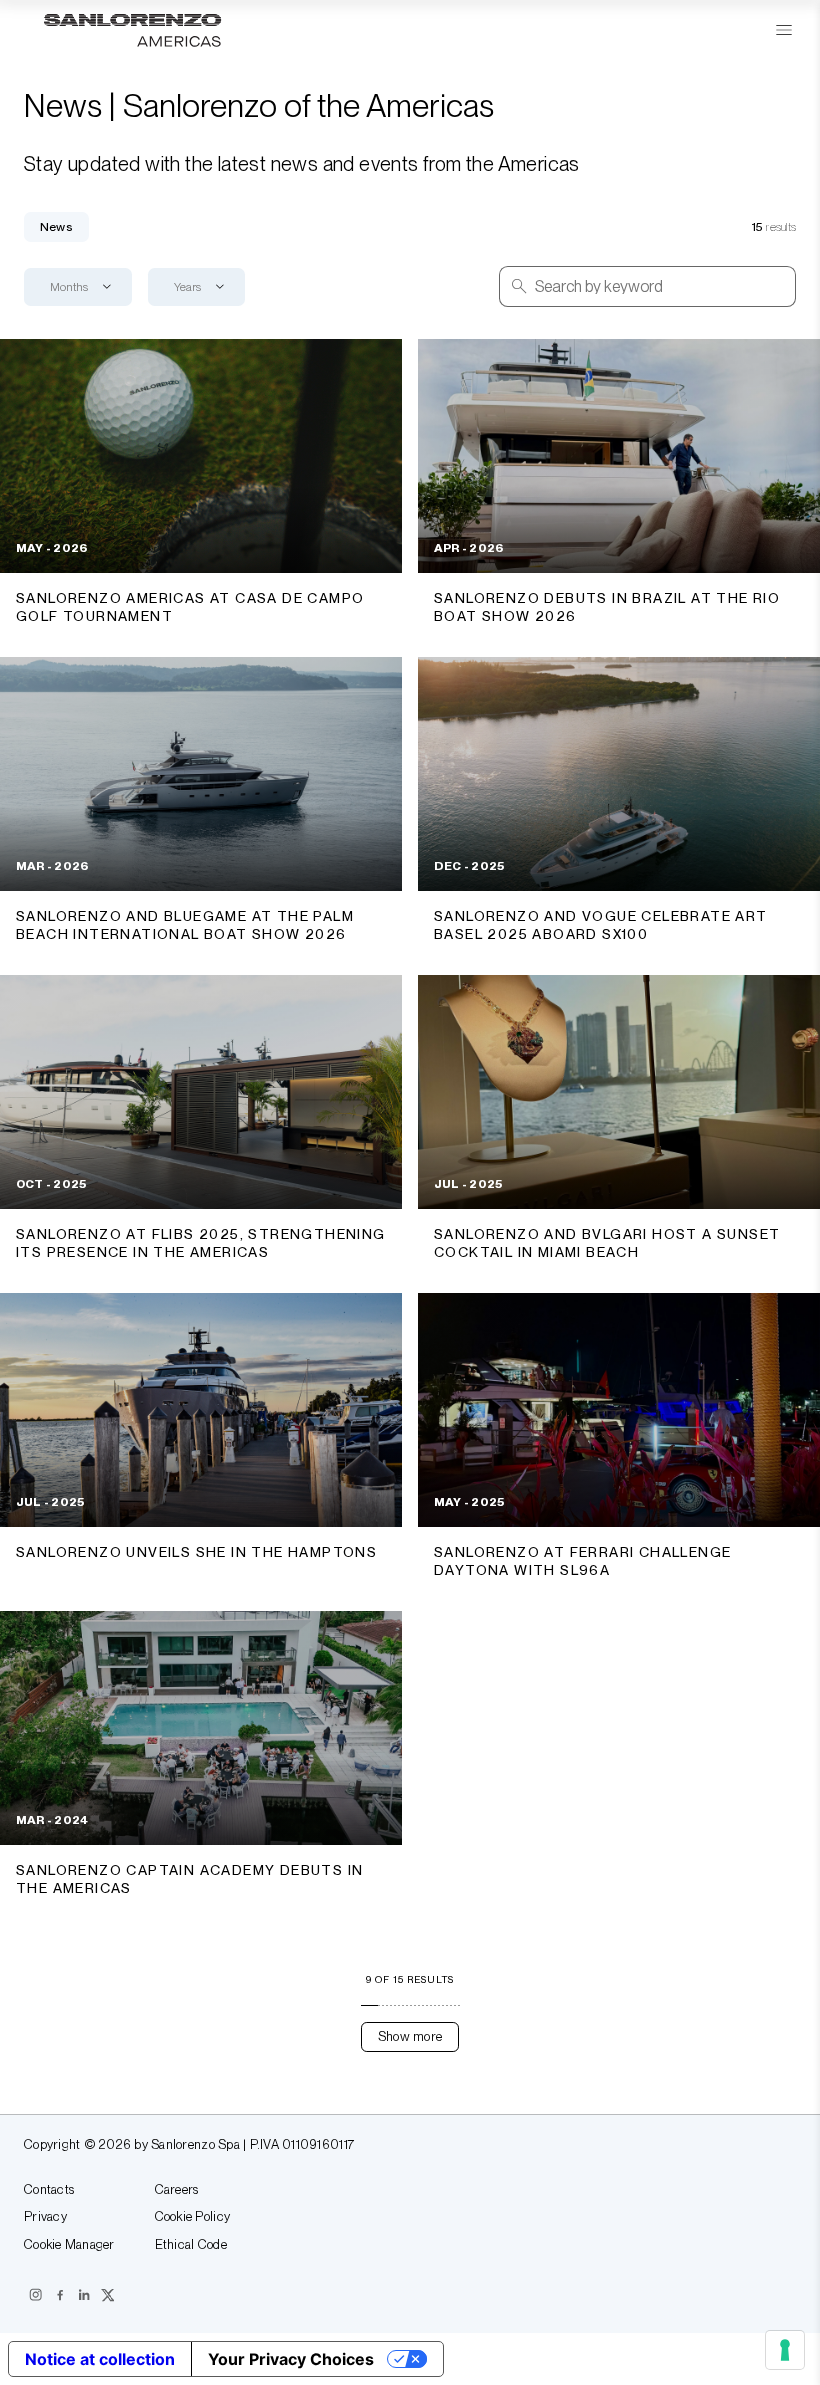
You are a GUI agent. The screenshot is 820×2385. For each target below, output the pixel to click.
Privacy (45, 2217)
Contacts (49, 2190)
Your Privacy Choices (291, 2359)
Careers (177, 2190)
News (56, 227)
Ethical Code (191, 2245)
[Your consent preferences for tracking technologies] (785, 2350)
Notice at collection (100, 2359)
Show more (410, 2036)
